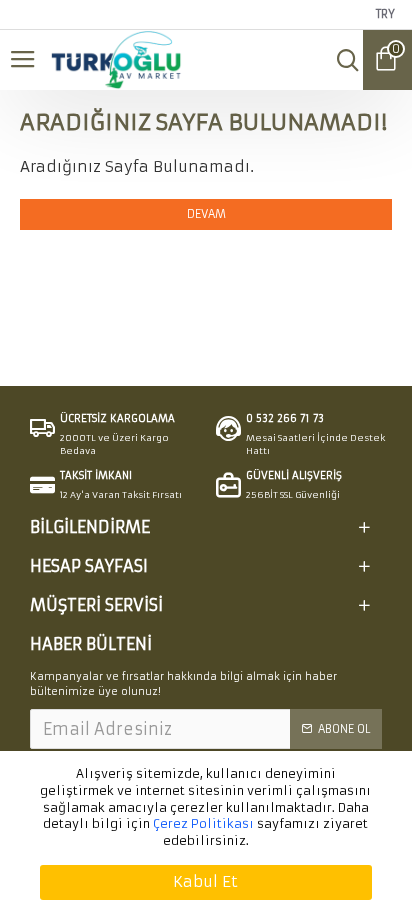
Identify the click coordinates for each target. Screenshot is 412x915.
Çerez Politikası (203, 823)
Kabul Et (205, 881)
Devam (206, 214)
